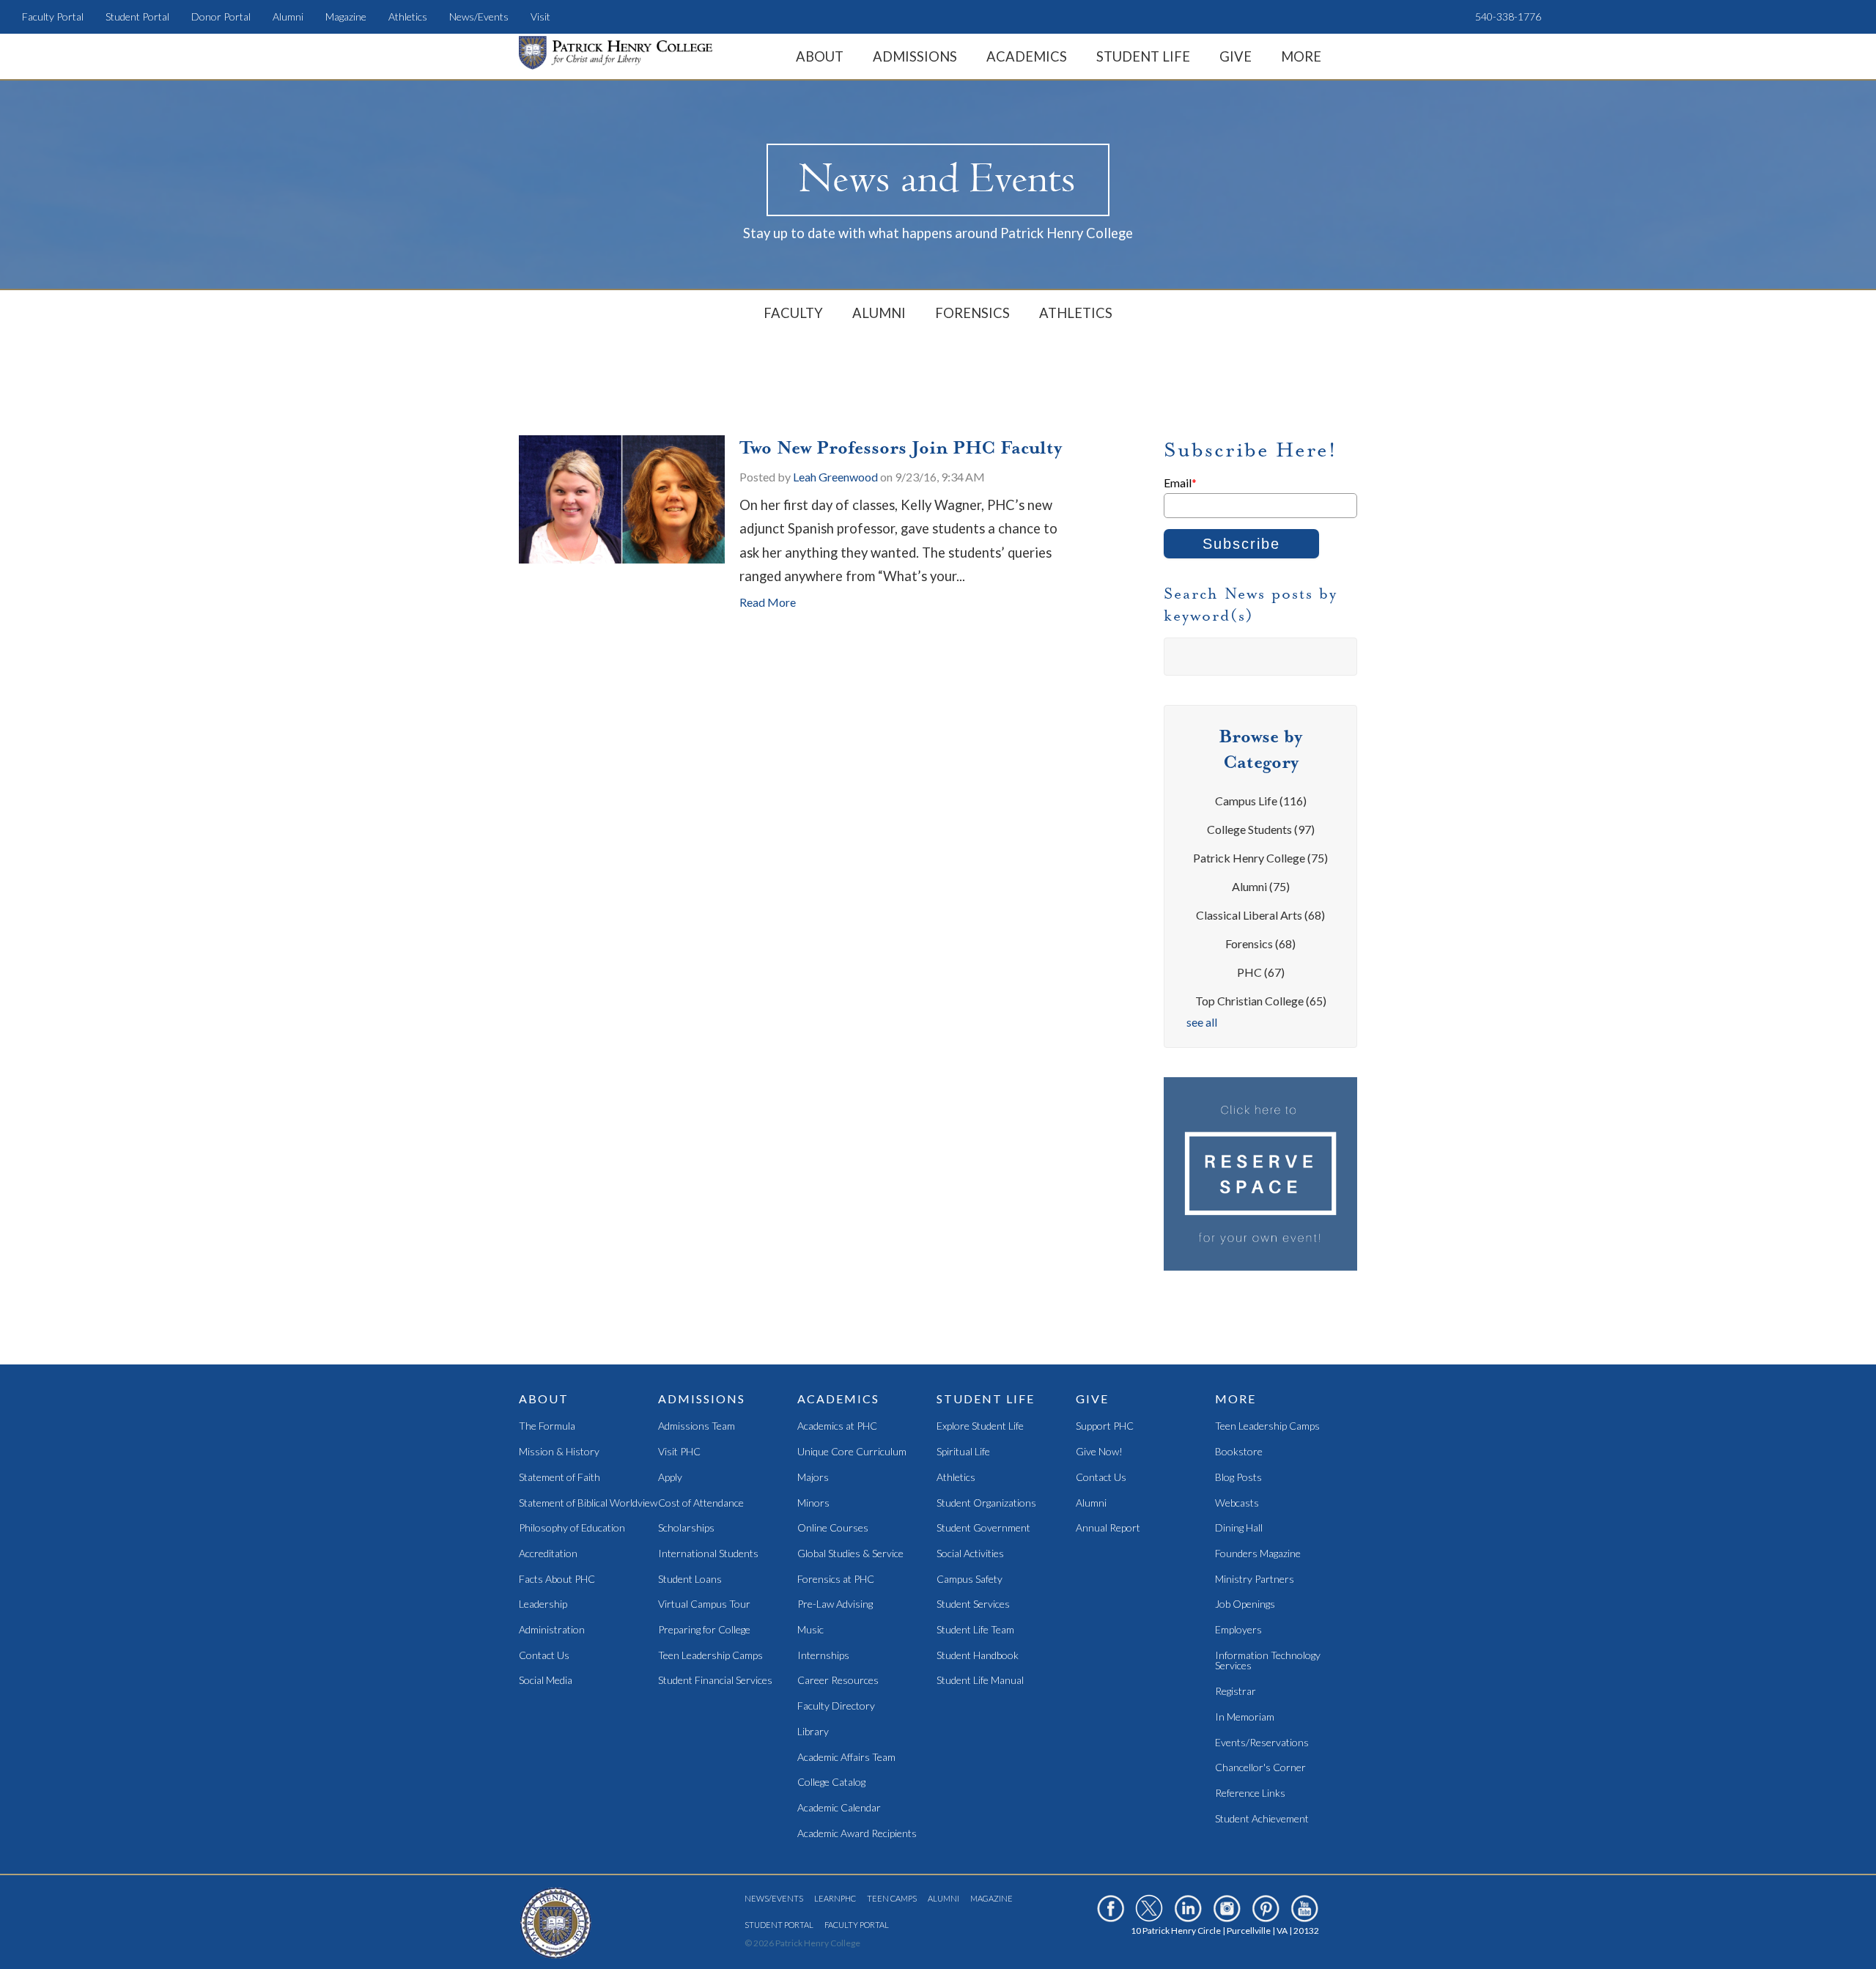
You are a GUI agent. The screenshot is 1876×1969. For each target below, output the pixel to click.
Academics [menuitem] (1027, 56)
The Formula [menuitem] (547, 1426)
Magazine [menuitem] (346, 16)
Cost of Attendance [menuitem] (701, 1503)
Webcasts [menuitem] (1237, 1503)
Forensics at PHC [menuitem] (836, 1580)
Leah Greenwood (835, 477)
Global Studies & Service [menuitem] (850, 1554)
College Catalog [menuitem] (831, 1783)
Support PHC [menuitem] (1105, 1426)
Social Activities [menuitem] (970, 1554)
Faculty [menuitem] (793, 313)
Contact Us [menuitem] (544, 1656)
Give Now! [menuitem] (1099, 1452)
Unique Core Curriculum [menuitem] (852, 1452)
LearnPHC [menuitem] (835, 1898)
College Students (1261, 829)
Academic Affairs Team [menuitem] (846, 1758)
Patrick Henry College (1260, 858)
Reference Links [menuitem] (1250, 1793)
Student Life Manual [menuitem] (980, 1681)
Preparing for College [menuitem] (704, 1630)
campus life (1261, 801)
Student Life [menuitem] (1143, 56)
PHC (1261, 972)
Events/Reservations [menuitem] (1262, 1743)
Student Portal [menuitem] (137, 16)
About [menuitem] (820, 56)
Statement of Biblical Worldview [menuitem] (588, 1503)
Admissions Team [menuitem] (697, 1426)
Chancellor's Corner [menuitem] (1260, 1768)
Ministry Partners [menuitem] (1255, 1580)
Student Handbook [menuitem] (978, 1656)
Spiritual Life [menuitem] (963, 1452)
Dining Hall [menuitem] (1239, 1528)
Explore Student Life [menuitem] (980, 1426)
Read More (768, 602)
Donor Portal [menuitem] (221, 16)
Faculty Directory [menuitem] (836, 1706)
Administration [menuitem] (552, 1630)
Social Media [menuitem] (546, 1681)
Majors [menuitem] (813, 1478)
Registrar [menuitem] (1236, 1692)
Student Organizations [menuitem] (986, 1503)
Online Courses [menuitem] (833, 1528)
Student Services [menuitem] (973, 1604)
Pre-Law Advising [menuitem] (835, 1604)
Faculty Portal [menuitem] (53, 16)
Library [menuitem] (813, 1732)
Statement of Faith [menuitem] (560, 1478)
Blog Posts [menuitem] (1238, 1478)
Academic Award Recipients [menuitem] (857, 1834)
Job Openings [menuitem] (1245, 1604)
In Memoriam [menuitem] (1245, 1717)
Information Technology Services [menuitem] (1268, 1661)
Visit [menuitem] (540, 16)
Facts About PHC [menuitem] (557, 1580)
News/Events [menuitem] (479, 16)
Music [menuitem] (810, 1630)
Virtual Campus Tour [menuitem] (704, 1604)
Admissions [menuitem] (915, 56)
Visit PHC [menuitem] (679, 1452)
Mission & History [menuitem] (559, 1452)
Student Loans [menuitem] (690, 1580)
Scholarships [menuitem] (686, 1528)
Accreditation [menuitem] (548, 1554)
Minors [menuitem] (813, 1503)
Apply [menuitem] (670, 1478)
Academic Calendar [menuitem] (839, 1808)
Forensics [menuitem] (972, 313)
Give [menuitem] (1236, 56)
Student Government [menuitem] (983, 1528)
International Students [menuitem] (708, 1554)
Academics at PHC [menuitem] (837, 1426)
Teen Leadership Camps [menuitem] (710, 1656)
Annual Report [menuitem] (1108, 1528)
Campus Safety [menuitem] (970, 1580)
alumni (1261, 886)
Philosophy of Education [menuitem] (572, 1528)
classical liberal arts (1260, 915)
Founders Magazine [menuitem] (1258, 1554)
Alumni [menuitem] (288, 16)
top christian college (1261, 1001)
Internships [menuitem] (823, 1656)
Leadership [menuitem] (543, 1604)
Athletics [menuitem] (408, 16)
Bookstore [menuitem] (1239, 1452)
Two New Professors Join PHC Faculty (901, 448)
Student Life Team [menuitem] (975, 1630)
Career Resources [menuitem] (838, 1681)
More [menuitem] (1301, 56)
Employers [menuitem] (1238, 1630)
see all (1202, 1022)
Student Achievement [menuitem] (1262, 1819)
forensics (1260, 943)
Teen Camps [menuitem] (892, 1898)
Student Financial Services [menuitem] (715, 1681)
